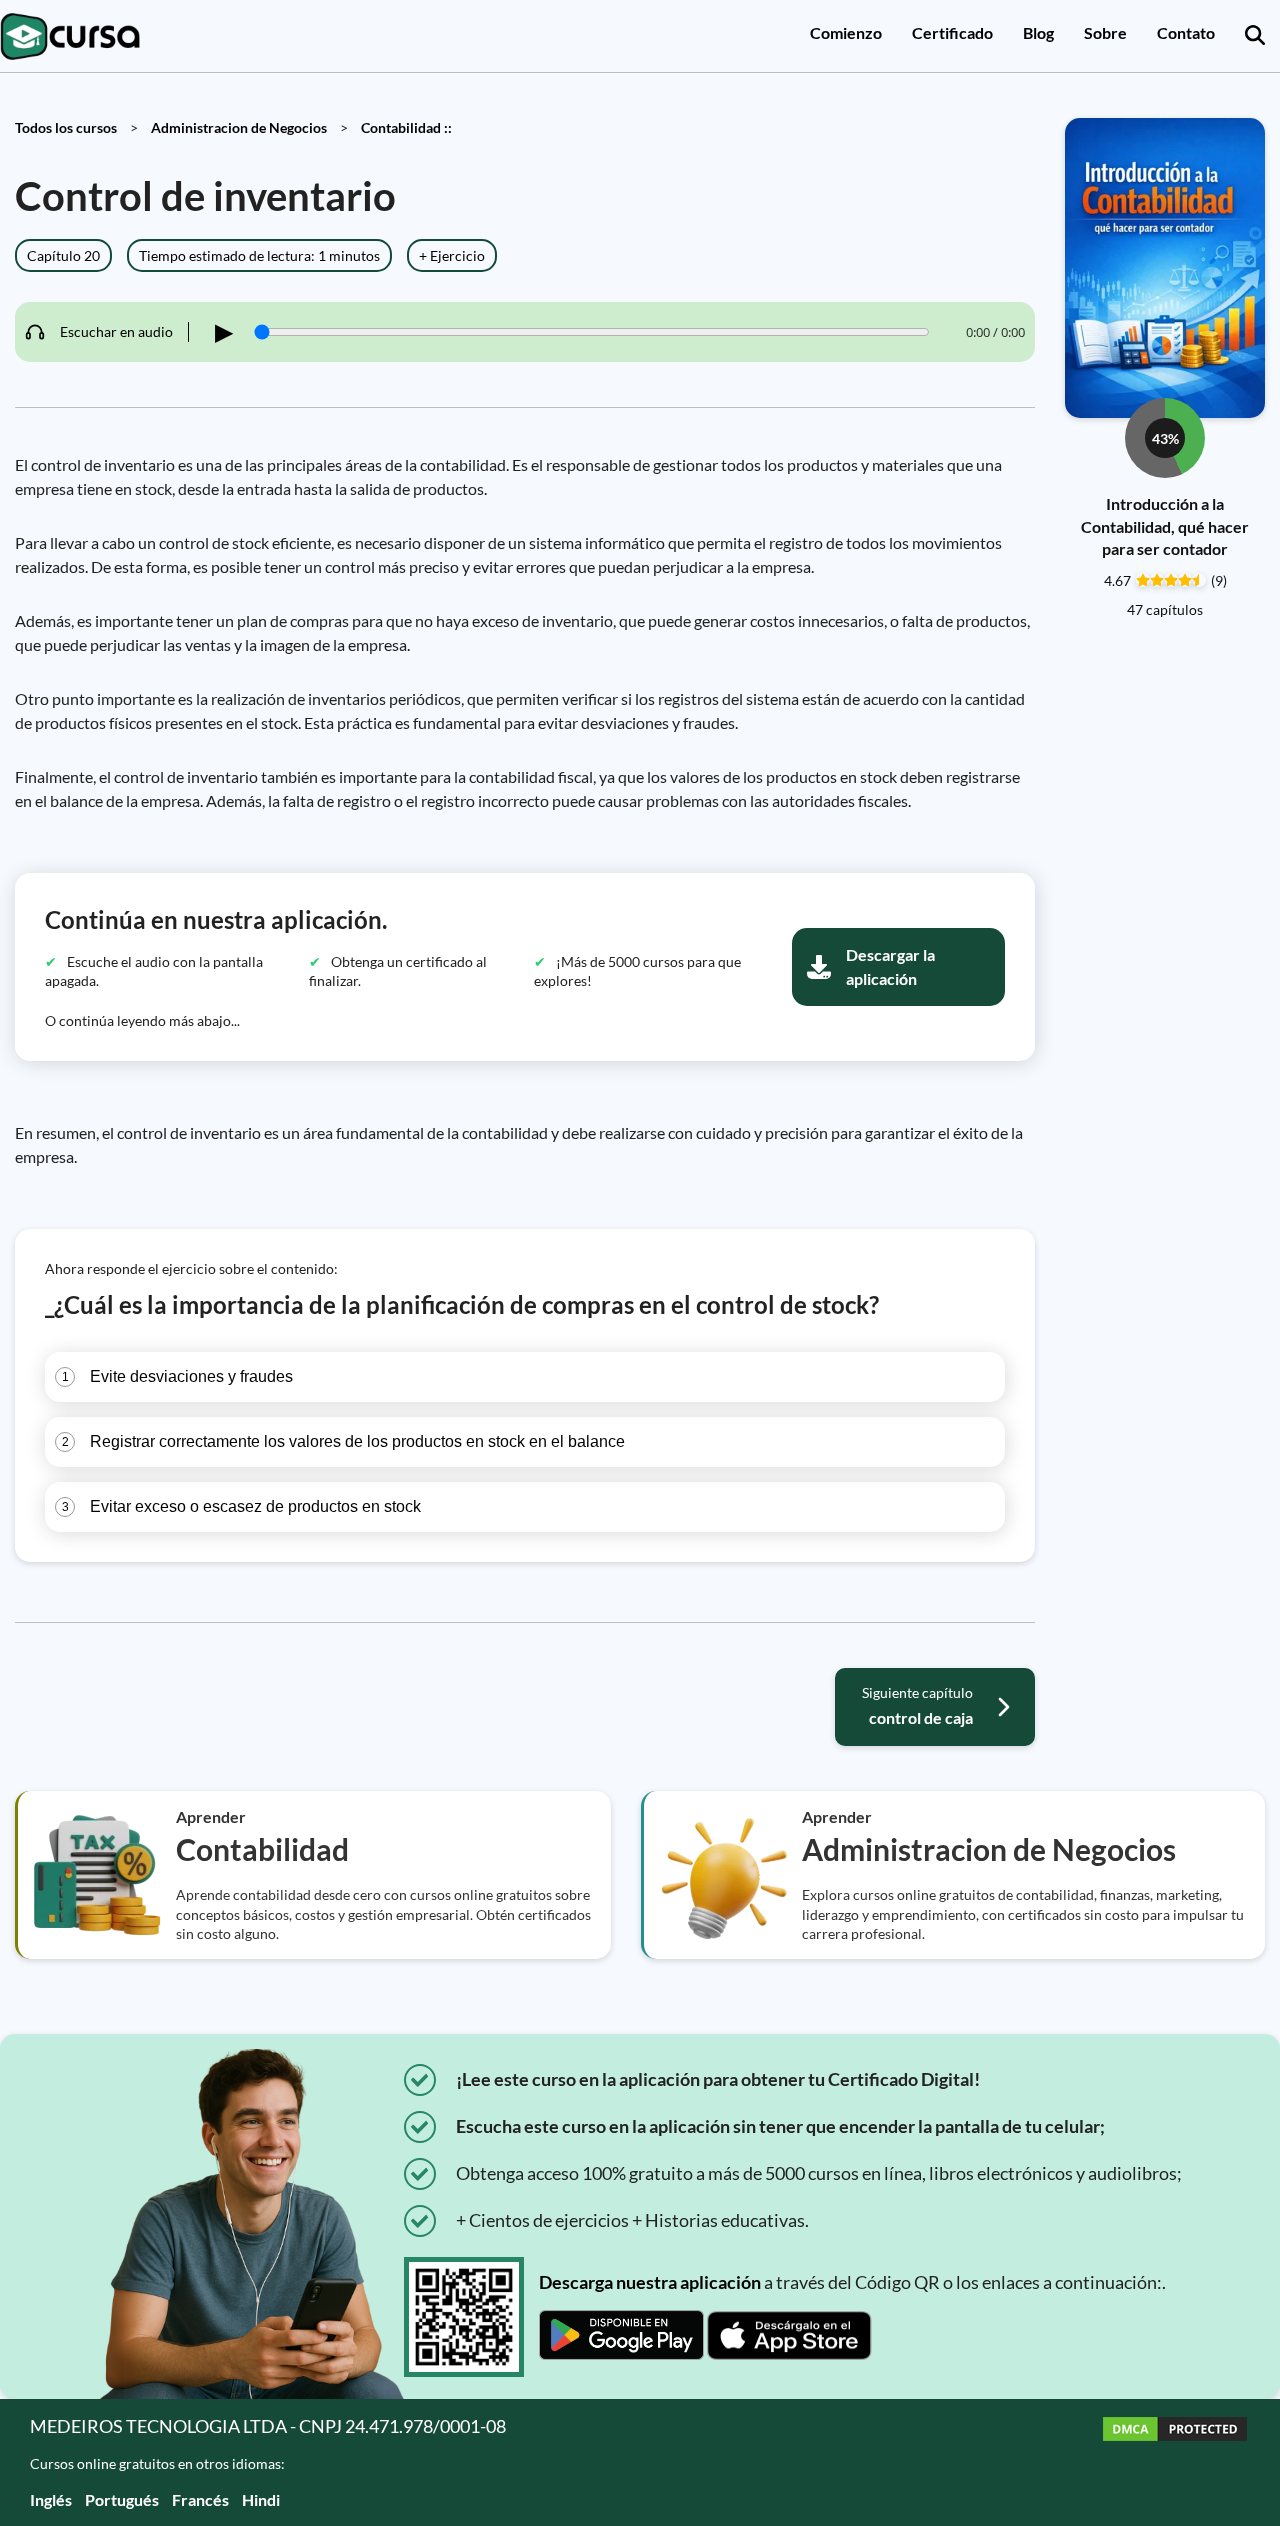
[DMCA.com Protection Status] (1175, 2462)
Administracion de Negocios (239, 127)
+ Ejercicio (452, 255)
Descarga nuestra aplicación (650, 2282)
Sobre (1105, 32)
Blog (1038, 32)
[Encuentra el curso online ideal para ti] (1255, 36)
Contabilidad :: (406, 127)
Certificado (952, 32)
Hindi (261, 2499)
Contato (1186, 32)
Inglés (51, 2499)
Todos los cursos (66, 127)
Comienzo (846, 32)
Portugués (122, 2499)
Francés (200, 2499)
